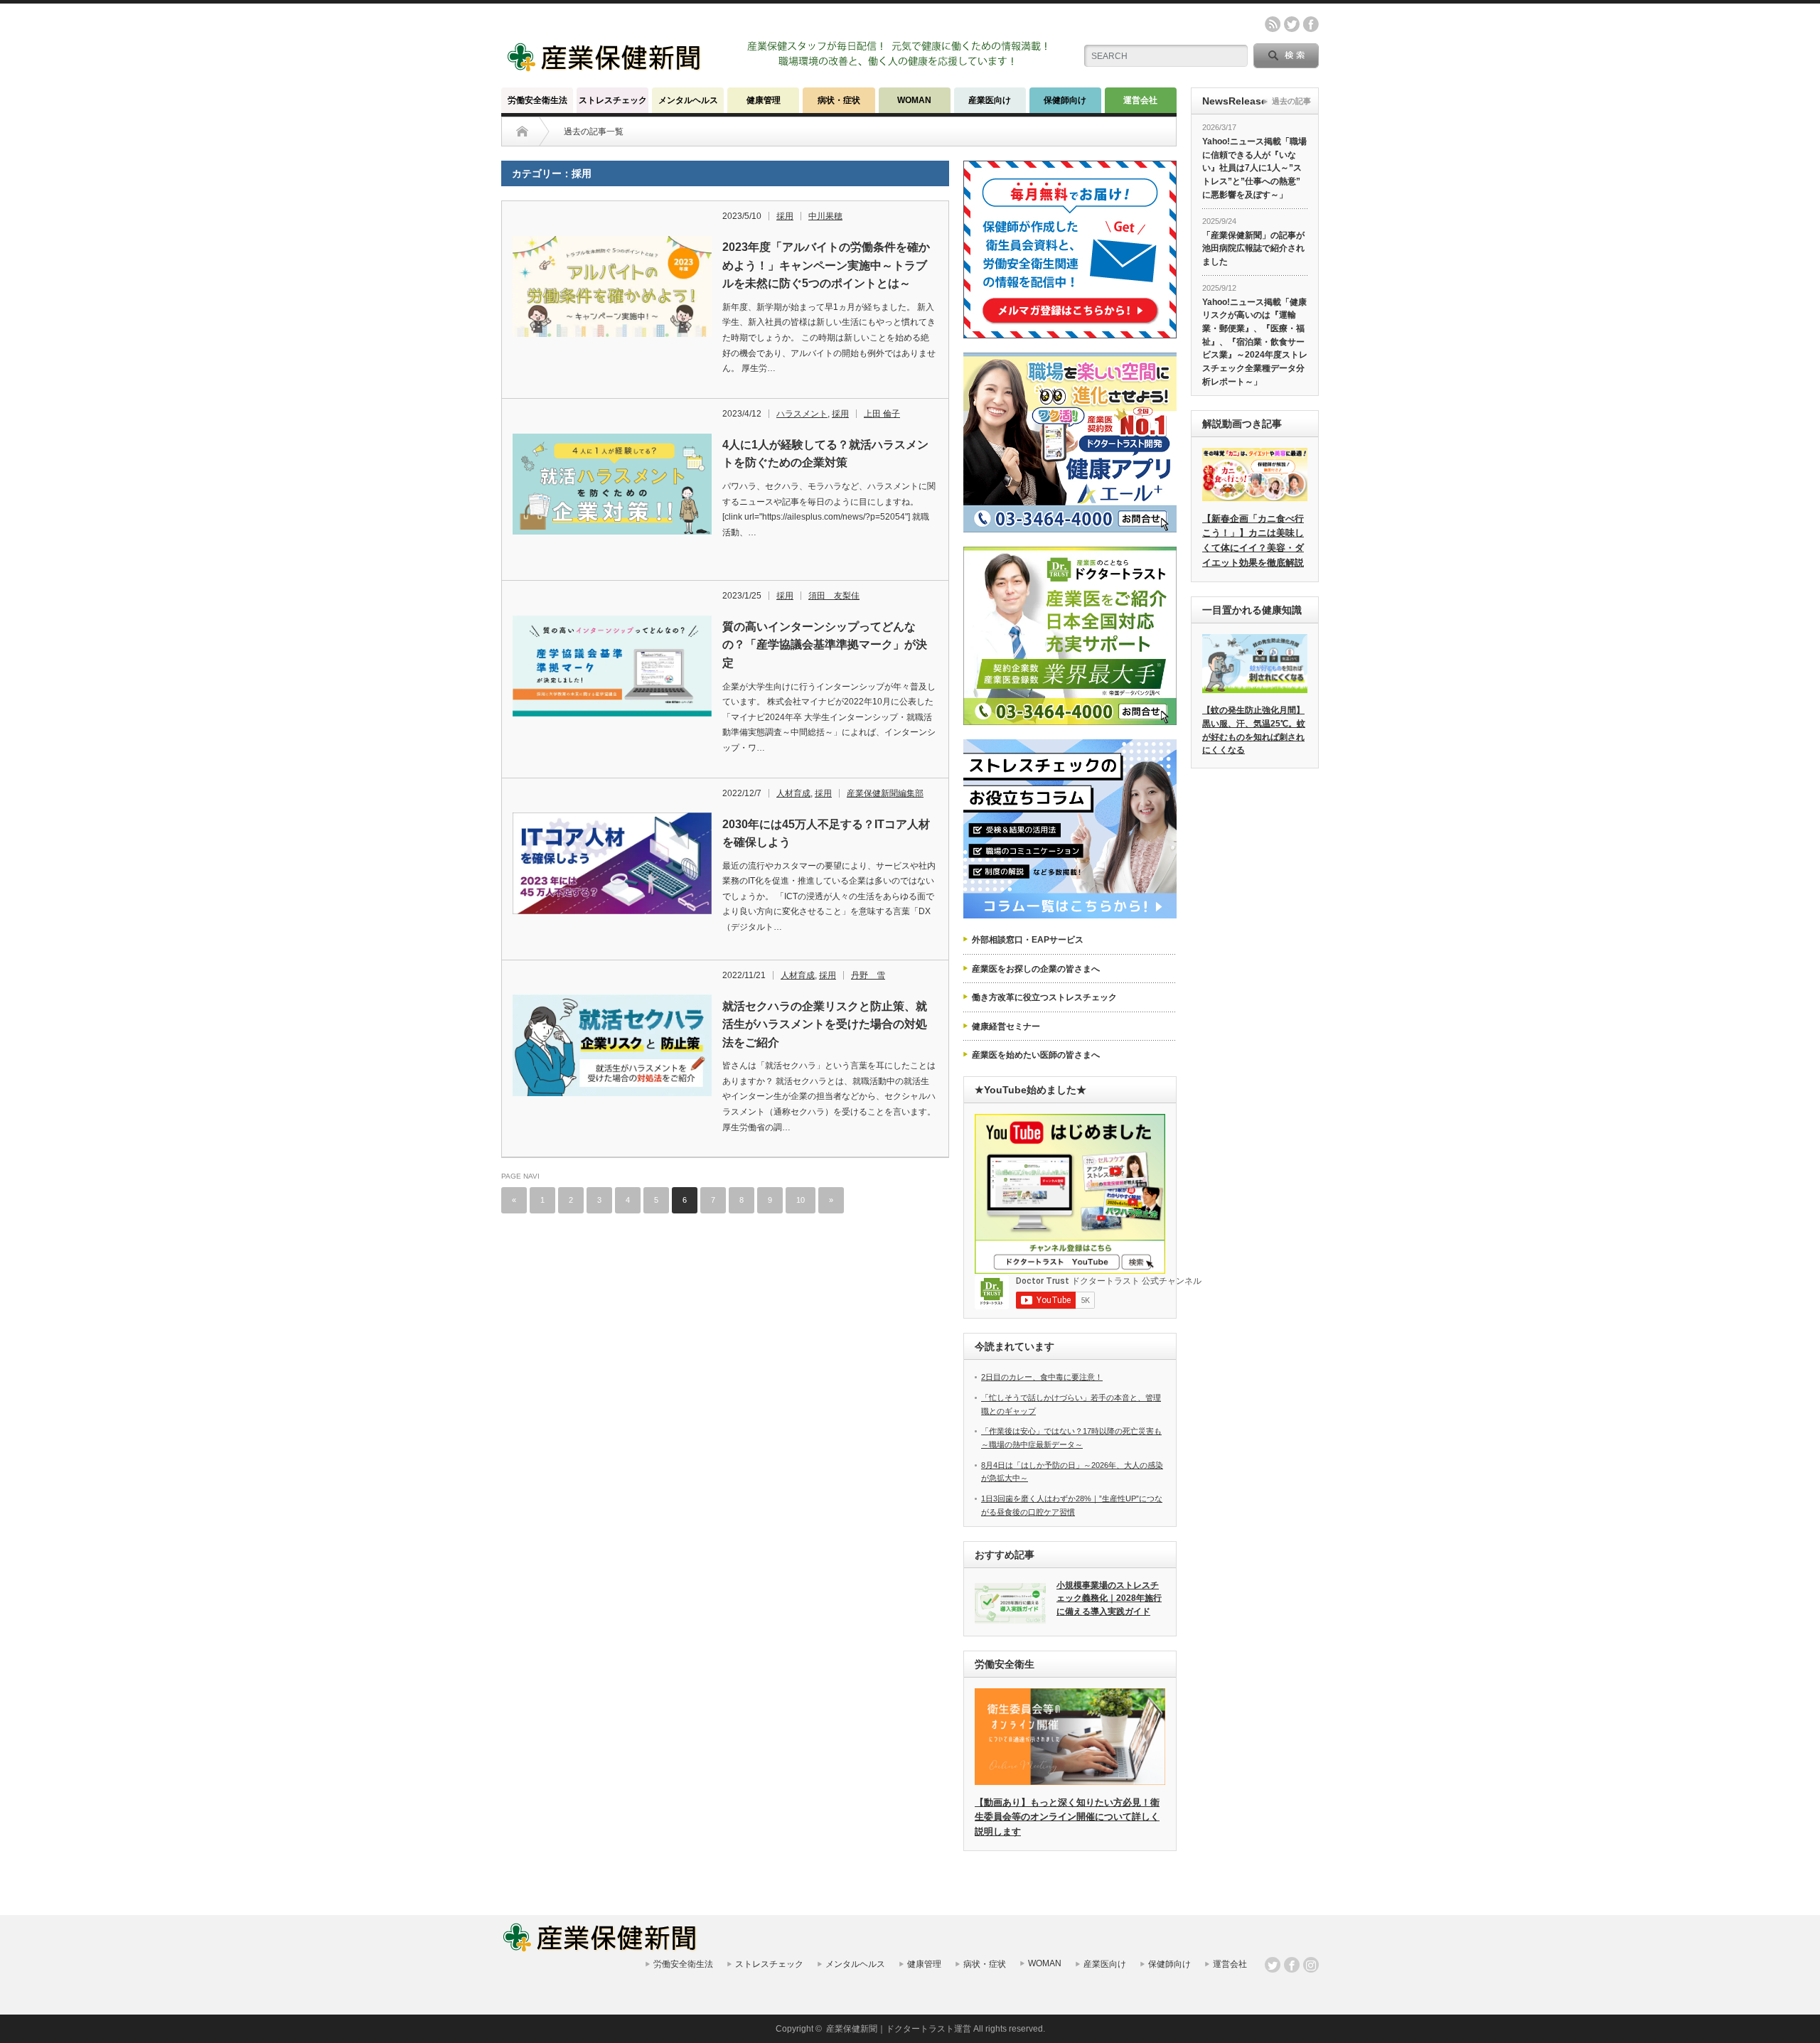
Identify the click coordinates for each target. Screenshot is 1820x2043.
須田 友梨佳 (834, 596)
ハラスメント (802, 414)
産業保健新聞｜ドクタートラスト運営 (899, 2029)
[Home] (522, 132)
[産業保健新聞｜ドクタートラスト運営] (605, 67)
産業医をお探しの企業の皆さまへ (1036, 969)
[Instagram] (1311, 1965)
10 (801, 1200)
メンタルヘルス (688, 100)
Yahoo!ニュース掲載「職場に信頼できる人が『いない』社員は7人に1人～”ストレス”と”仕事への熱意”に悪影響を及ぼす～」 (1254, 168)
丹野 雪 (868, 975)
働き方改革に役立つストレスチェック (1044, 997)
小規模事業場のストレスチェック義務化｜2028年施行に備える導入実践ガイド (1109, 1598)
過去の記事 (1291, 101)
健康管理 (764, 100)
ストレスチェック (613, 100)
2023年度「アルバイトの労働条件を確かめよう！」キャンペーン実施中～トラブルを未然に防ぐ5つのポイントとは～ (826, 265)
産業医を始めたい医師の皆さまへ (1036, 1055)
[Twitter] (1273, 1965)
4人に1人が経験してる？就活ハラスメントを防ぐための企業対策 (825, 454)
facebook (1311, 24)
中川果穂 (825, 216)
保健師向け (1065, 100)
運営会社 (1140, 100)
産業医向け (990, 100)
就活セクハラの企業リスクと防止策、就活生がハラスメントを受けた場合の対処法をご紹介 (825, 1024)
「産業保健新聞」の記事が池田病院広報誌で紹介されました (1253, 248)
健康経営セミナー (1006, 1026)
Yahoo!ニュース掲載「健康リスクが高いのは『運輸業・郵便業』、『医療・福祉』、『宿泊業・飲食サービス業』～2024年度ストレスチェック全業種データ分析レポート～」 (1255, 342)
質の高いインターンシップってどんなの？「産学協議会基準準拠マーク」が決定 (825, 645)
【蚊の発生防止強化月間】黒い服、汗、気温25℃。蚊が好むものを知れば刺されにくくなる (1254, 730)
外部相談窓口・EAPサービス (1028, 940)
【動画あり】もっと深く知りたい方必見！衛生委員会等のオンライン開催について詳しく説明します (1067, 1817)
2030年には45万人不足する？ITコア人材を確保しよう (826, 833)
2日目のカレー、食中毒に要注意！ (1042, 1377)
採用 (785, 216)
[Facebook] (1292, 1965)
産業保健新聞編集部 (885, 793)
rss (1273, 24)
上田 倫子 (882, 414)
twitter (1292, 24)
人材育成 (793, 793)
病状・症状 (839, 100)
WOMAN (914, 100)
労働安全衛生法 (537, 100)
